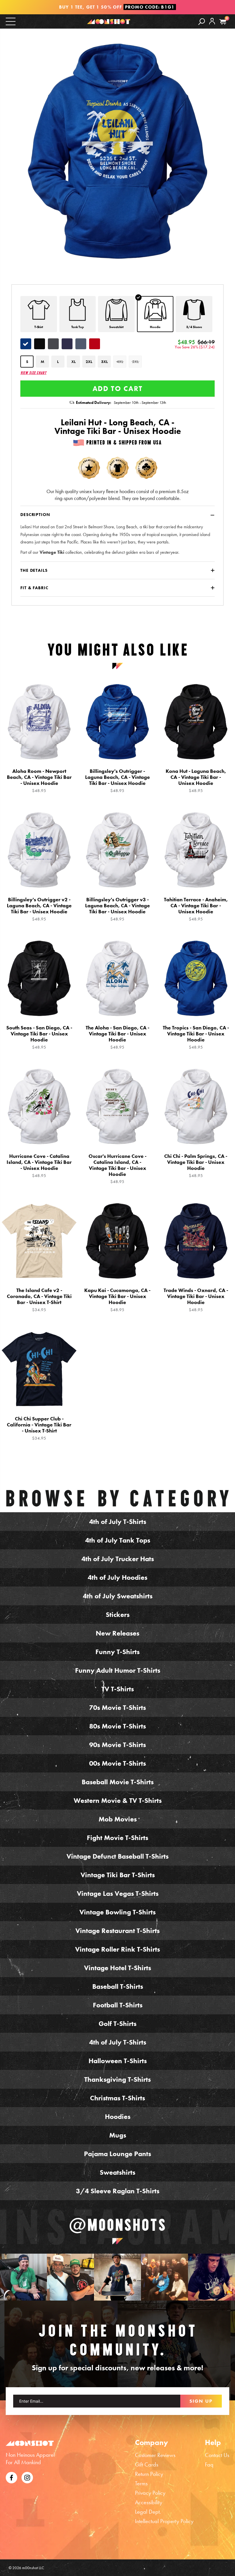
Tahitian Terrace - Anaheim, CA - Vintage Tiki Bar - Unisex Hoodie (196, 909)
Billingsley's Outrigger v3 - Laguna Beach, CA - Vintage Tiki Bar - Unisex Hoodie (117, 909)
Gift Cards (147, 2464)
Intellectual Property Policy (164, 2521)
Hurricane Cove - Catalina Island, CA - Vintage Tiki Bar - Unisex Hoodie (39, 1166)
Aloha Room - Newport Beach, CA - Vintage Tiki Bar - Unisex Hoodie (39, 781)
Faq (209, 2464)
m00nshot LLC (33, 2568)
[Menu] (11, 21)
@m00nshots (118, 2225)
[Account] (212, 25)
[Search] (202, 21)
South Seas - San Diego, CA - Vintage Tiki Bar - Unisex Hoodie (39, 1037)
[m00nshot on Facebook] (11, 2477)
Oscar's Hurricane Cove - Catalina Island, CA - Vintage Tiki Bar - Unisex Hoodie (117, 1169)
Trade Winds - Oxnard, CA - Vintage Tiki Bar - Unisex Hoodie (196, 1300)
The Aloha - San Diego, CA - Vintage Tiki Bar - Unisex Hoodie (117, 1037)
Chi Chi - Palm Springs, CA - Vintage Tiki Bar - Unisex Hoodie (196, 1166)
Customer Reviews (155, 2455)
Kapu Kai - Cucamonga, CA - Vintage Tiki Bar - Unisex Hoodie (117, 1300)
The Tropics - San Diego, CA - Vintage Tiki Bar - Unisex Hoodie (196, 1037)
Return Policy (149, 2474)
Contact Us (217, 2455)
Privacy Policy (150, 2493)
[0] (223, 22)
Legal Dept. (148, 2512)
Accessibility (149, 2502)
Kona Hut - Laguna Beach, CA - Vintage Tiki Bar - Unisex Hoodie (196, 781)
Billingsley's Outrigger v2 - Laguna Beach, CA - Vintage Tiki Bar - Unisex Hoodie (39, 909)
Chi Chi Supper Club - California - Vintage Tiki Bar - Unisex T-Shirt (39, 1428)
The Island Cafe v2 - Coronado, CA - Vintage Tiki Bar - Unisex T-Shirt (39, 1300)
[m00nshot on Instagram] (23, 2277)
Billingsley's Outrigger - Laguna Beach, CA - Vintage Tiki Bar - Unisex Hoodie (117, 781)
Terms (141, 2483)
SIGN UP (201, 2401)
